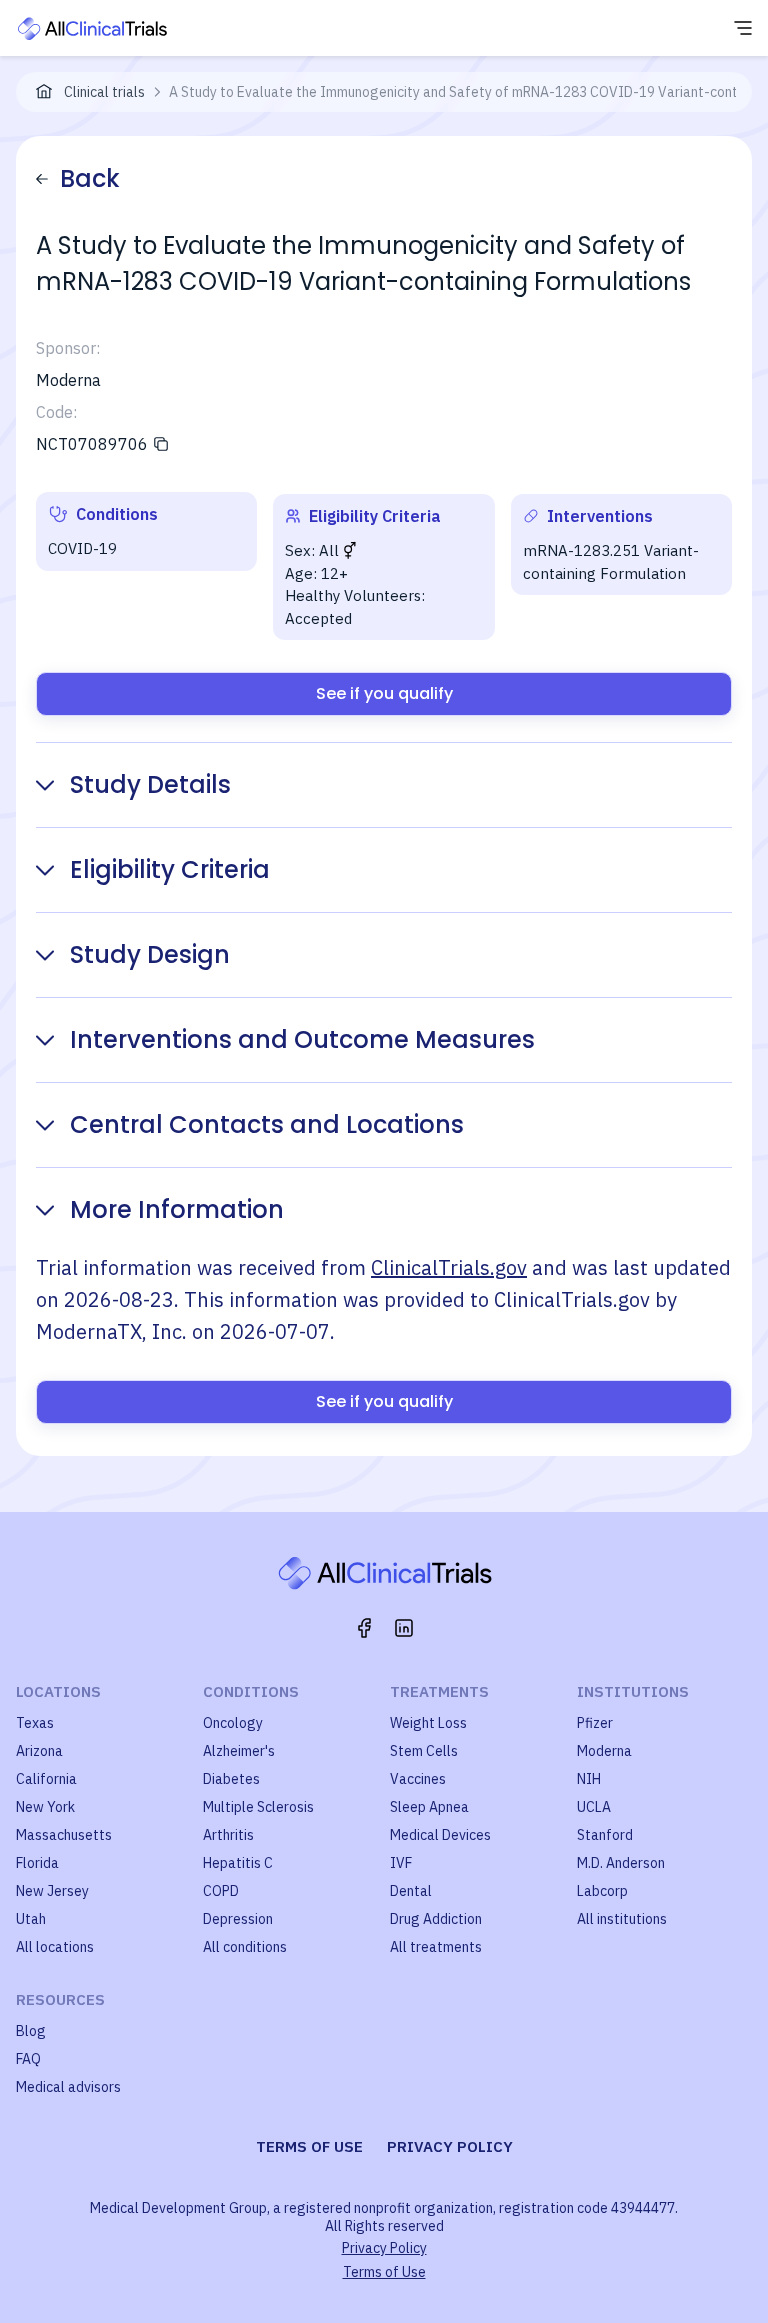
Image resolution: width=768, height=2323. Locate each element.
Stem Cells (424, 1751)
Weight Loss (428, 1723)
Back (90, 178)
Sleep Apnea (429, 1807)
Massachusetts (64, 1835)
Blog (31, 2031)
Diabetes (231, 1779)
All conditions (245, 1947)
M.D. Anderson (621, 1863)
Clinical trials (104, 92)
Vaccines (418, 1779)
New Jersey (52, 1891)
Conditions (251, 1691)
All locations (55, 1947)
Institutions (633, 1691)
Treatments (439, 1691)
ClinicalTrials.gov (449, 1267)
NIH (589, 1779)
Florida (37, 1863)
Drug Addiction (436, 1919)
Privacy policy (450, 2146)
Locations (58, 1691)
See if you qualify (384, 693)
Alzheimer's (239, 1751)
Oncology (233, 1723)
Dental (411, 1891)
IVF (401, 1863)
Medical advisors (68, 2087)
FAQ (28, 2059)
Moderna (604, 1751)
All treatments (436, 1947)
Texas (35, 1723)
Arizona (39, 1751)
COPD (221, 1891)
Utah (31, 1919)
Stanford (605, 1835)
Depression (238, 1919)
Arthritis (228, 1835)
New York (45, 1807)
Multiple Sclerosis (258, 1807)
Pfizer (595, 1723)
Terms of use (309, 2146)
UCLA (594, 1807)
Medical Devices (440, 1835)
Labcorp (602, 1891)
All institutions (622, 1919)
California (46, 1779)
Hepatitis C (238, 1863)
